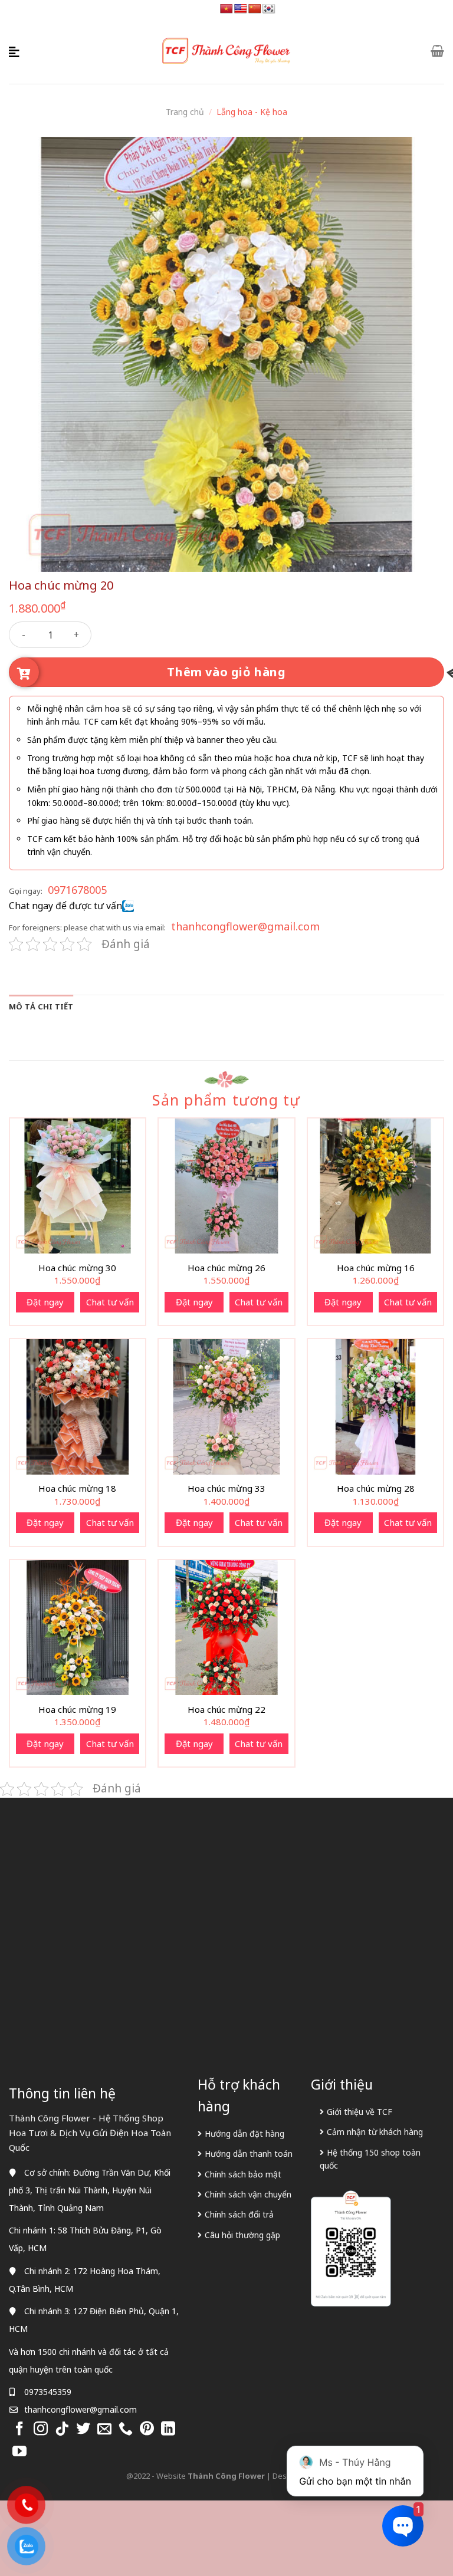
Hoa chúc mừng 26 (226, 1268)
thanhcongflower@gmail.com (245, 926)
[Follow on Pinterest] (147, 2429)
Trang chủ (185, 112)
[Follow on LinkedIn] (168, 2429)
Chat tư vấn (110, 1302)
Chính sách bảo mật (243, 2174)
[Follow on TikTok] (62, 2429)
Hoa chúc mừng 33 (226, 1488)
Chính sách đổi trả (239, 2214)
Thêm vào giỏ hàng (226, 672)
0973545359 (48, 2392)
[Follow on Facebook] (19, 2429)
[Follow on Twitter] (83, 2429)
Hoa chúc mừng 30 (77, 1268)
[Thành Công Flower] (226, 51)
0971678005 (77, 890)
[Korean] (269, 9)
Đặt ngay (45, 1302)
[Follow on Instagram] (41, 2429)
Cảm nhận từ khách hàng (375, 2132)
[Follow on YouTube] (19, 2452)
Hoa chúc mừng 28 (376, 1488)
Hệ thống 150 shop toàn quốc (370, 2159)
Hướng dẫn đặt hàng (244, 2133)
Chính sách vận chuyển (248, 2194)
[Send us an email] (104, 2429)
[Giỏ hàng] (437, 51)
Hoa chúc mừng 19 (77, 1710)
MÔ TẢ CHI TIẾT (41, 1006)
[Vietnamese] (226, 9)
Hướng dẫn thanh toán (249, 2154)
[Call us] (126, 2429)
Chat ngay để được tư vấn (65, 906)
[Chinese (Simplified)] (255, 9)
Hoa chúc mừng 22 (226, 1710)
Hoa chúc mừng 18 (77, 1488)
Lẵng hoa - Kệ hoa (252, 112)
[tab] (41, 1006)
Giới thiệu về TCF (360, 2112)
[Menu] (16, 51)
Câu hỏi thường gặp (242, 2235)
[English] (241, 9)
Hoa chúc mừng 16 (376, 1268)
